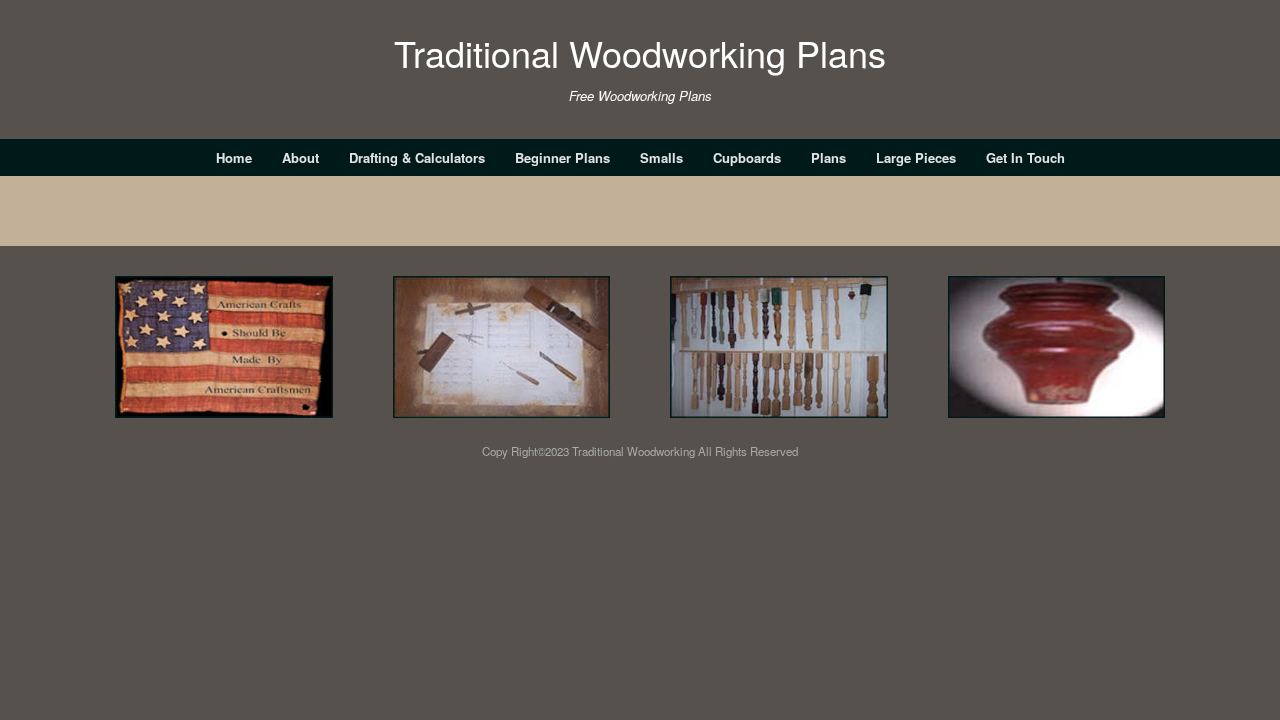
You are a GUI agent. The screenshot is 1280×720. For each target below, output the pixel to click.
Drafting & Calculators (417, 157)
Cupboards (747, 157)
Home (234, 157)
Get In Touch (1025, 157)
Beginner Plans (562, 157)
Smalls (661, 157)
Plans (828, 157)
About (300, 157)
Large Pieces (916, 157)
